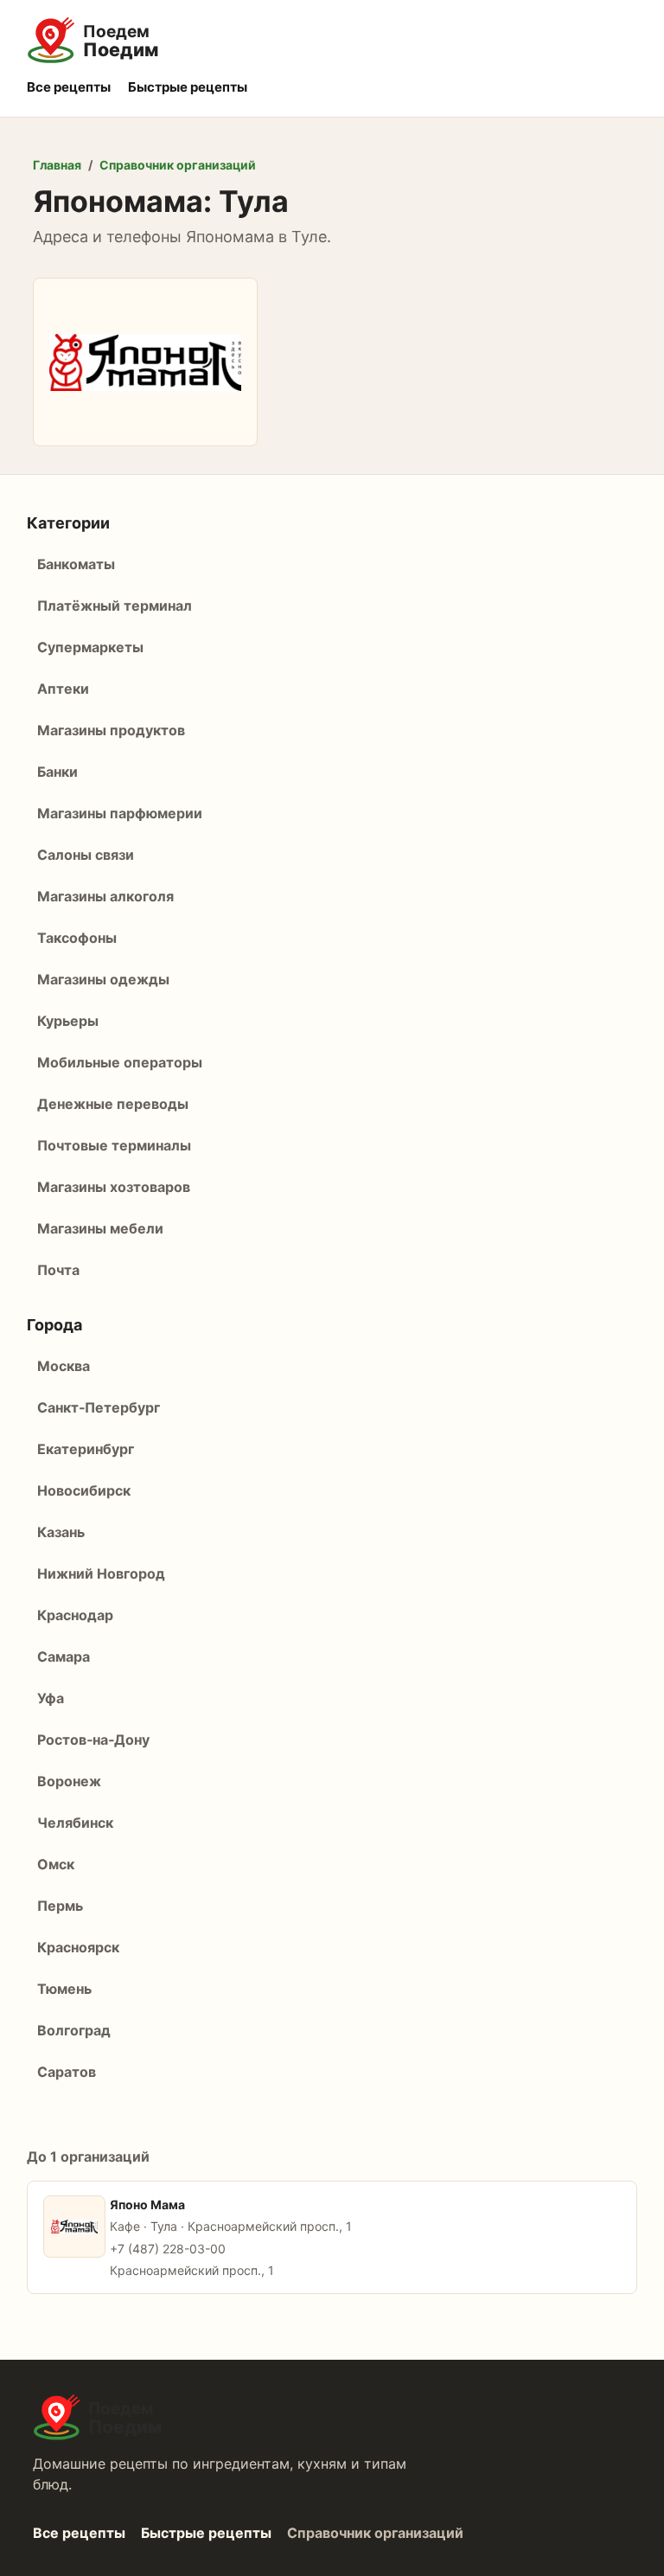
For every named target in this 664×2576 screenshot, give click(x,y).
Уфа (51, 1698)
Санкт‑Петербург (99, 1407)
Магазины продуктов (111, 730)
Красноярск (78, 1947)
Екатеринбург (86, 1449)
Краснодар (75, 1615)
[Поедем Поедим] (332, 41)
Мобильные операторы (120, 1062)
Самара (64, 1656)
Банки (57, 772)
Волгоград (74, 2030)
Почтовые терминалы (114, 1145)
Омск (56, 1864)
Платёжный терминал (115, 606)
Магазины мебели (100, 1228)
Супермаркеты (90, 647)
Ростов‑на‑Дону (93, 1740)
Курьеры (68, 1021)
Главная (57, 165)
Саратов (67, 2072)
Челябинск (75, 1823)
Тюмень (64, 1989)
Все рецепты (69, 87)
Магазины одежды (103, 979)
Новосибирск (84, 1490)
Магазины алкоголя (105, 896)
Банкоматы (76, 564)
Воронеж (69, 1781)
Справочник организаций (178, 165)
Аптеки (63, 689)
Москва (64, 1366)
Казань (61, 1532)
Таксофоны (77, 938)
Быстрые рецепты (188, 87)
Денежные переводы (113, 1104)
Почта (58, 1270)
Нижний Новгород (101, 1573)
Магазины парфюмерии (120, 813)
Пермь (60, 1906)
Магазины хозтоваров (114, 1187)
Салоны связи (86, 855)
